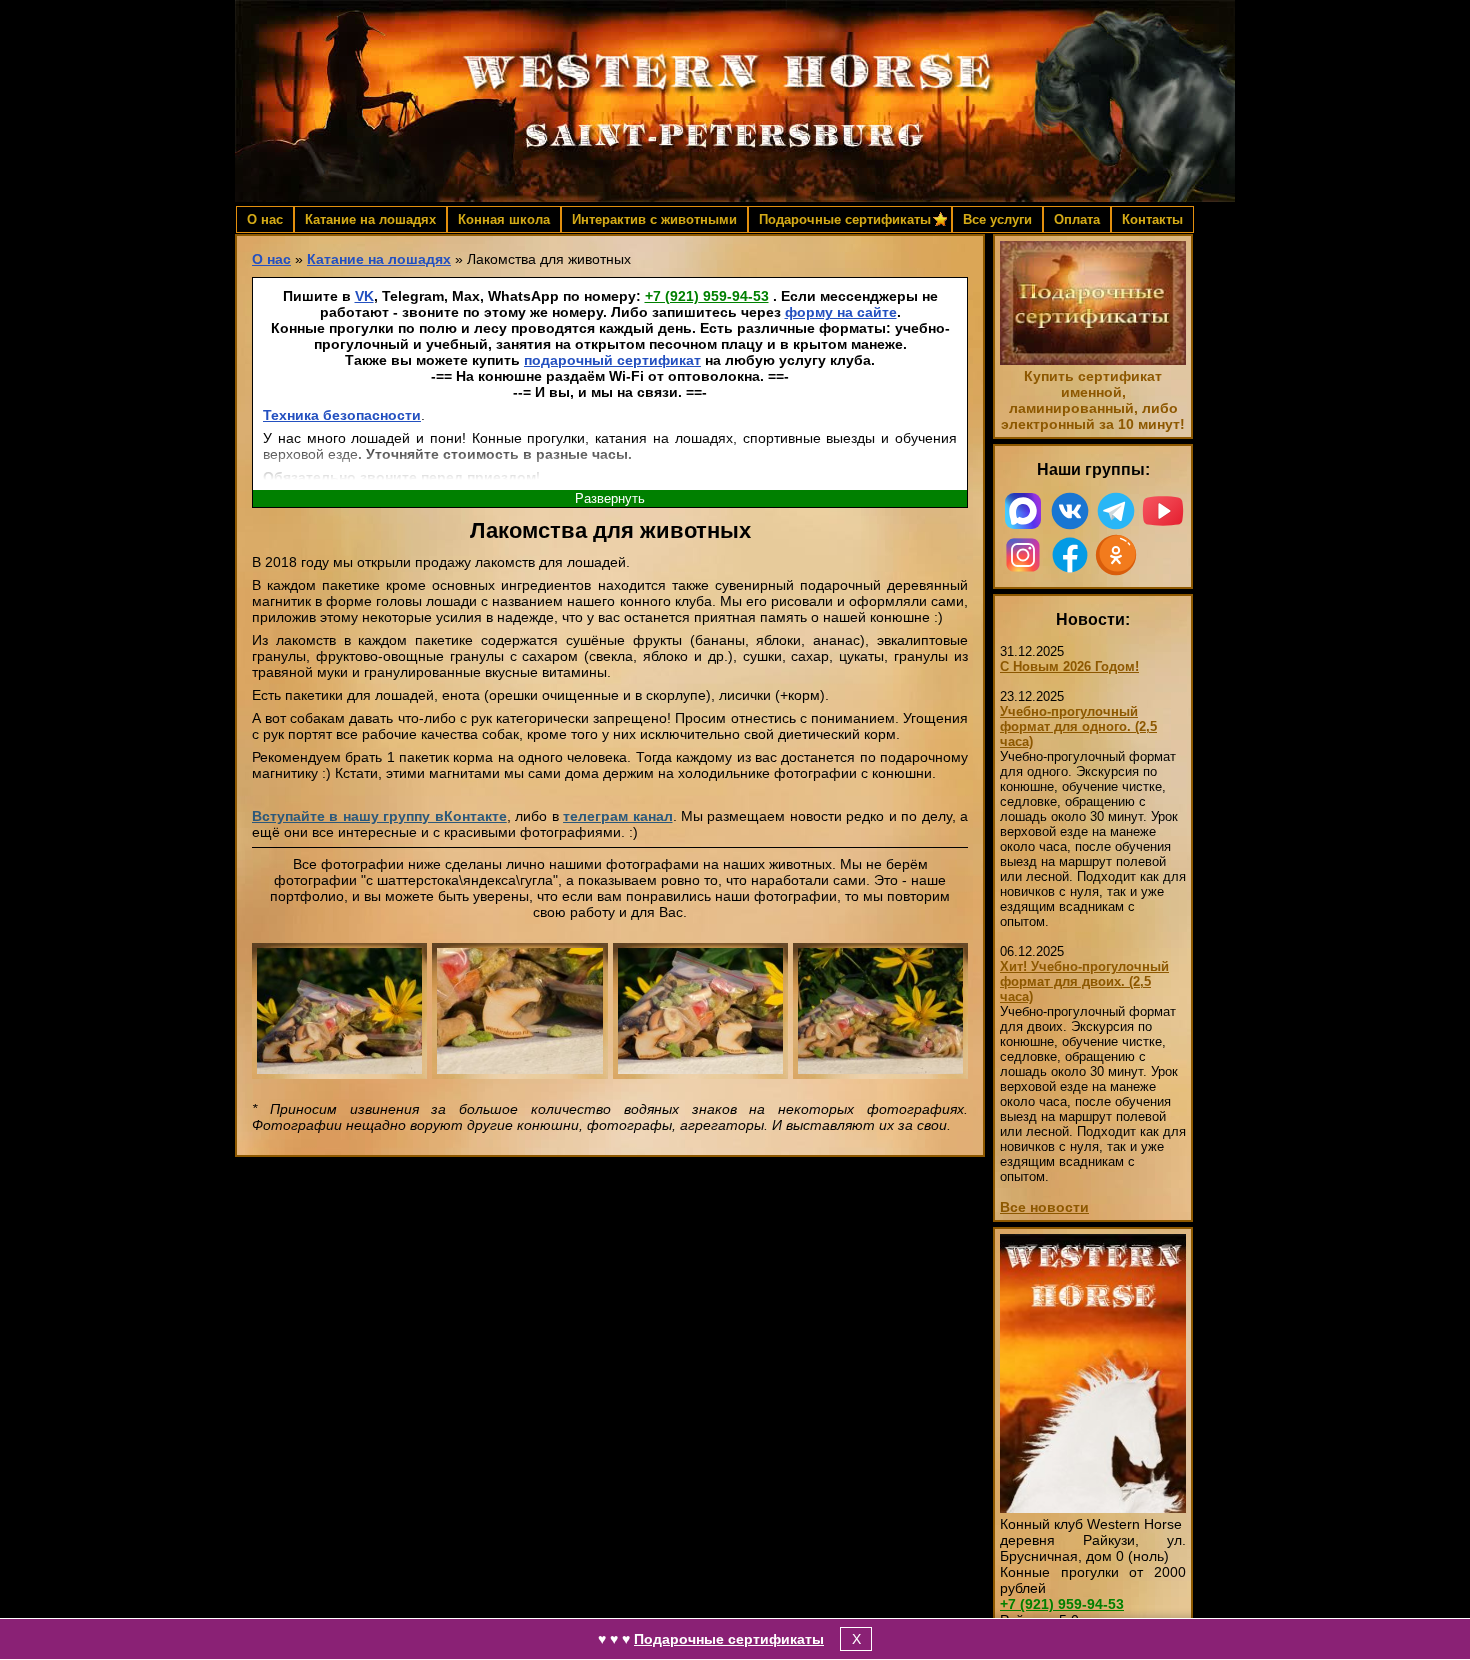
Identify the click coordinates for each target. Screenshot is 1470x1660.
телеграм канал (617, 816)
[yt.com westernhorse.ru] (1163, 511)
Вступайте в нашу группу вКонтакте (379, 816)
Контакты (1152, 219)
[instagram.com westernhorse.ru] (1023, 555)
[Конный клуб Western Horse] (735, 101)
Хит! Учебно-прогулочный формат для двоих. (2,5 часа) (1084, 981)
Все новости (1044, 1207)
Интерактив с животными (654, 219)
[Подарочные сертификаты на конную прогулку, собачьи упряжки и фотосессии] (1093, 360)
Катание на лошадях (370, 219)
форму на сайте (841, 312)
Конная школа (504, 219)
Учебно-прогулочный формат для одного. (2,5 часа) (1078, 726)
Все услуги (997, 219)
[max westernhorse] (1023, 511)
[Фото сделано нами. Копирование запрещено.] (339, 1011)
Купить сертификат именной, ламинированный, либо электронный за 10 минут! (1093, 400)
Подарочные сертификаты (729, 1639)
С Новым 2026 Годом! (1069, 666)
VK (364, 296)
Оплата (1077, 219)
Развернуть (610, 498)
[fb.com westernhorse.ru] (1070, 555)
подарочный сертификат (612, 360)
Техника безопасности (342, 415)
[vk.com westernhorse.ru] (1070, 511)
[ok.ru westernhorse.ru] (1116, 555)
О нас (265, 219)
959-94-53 (707, 296)
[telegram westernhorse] (1116, 511)
